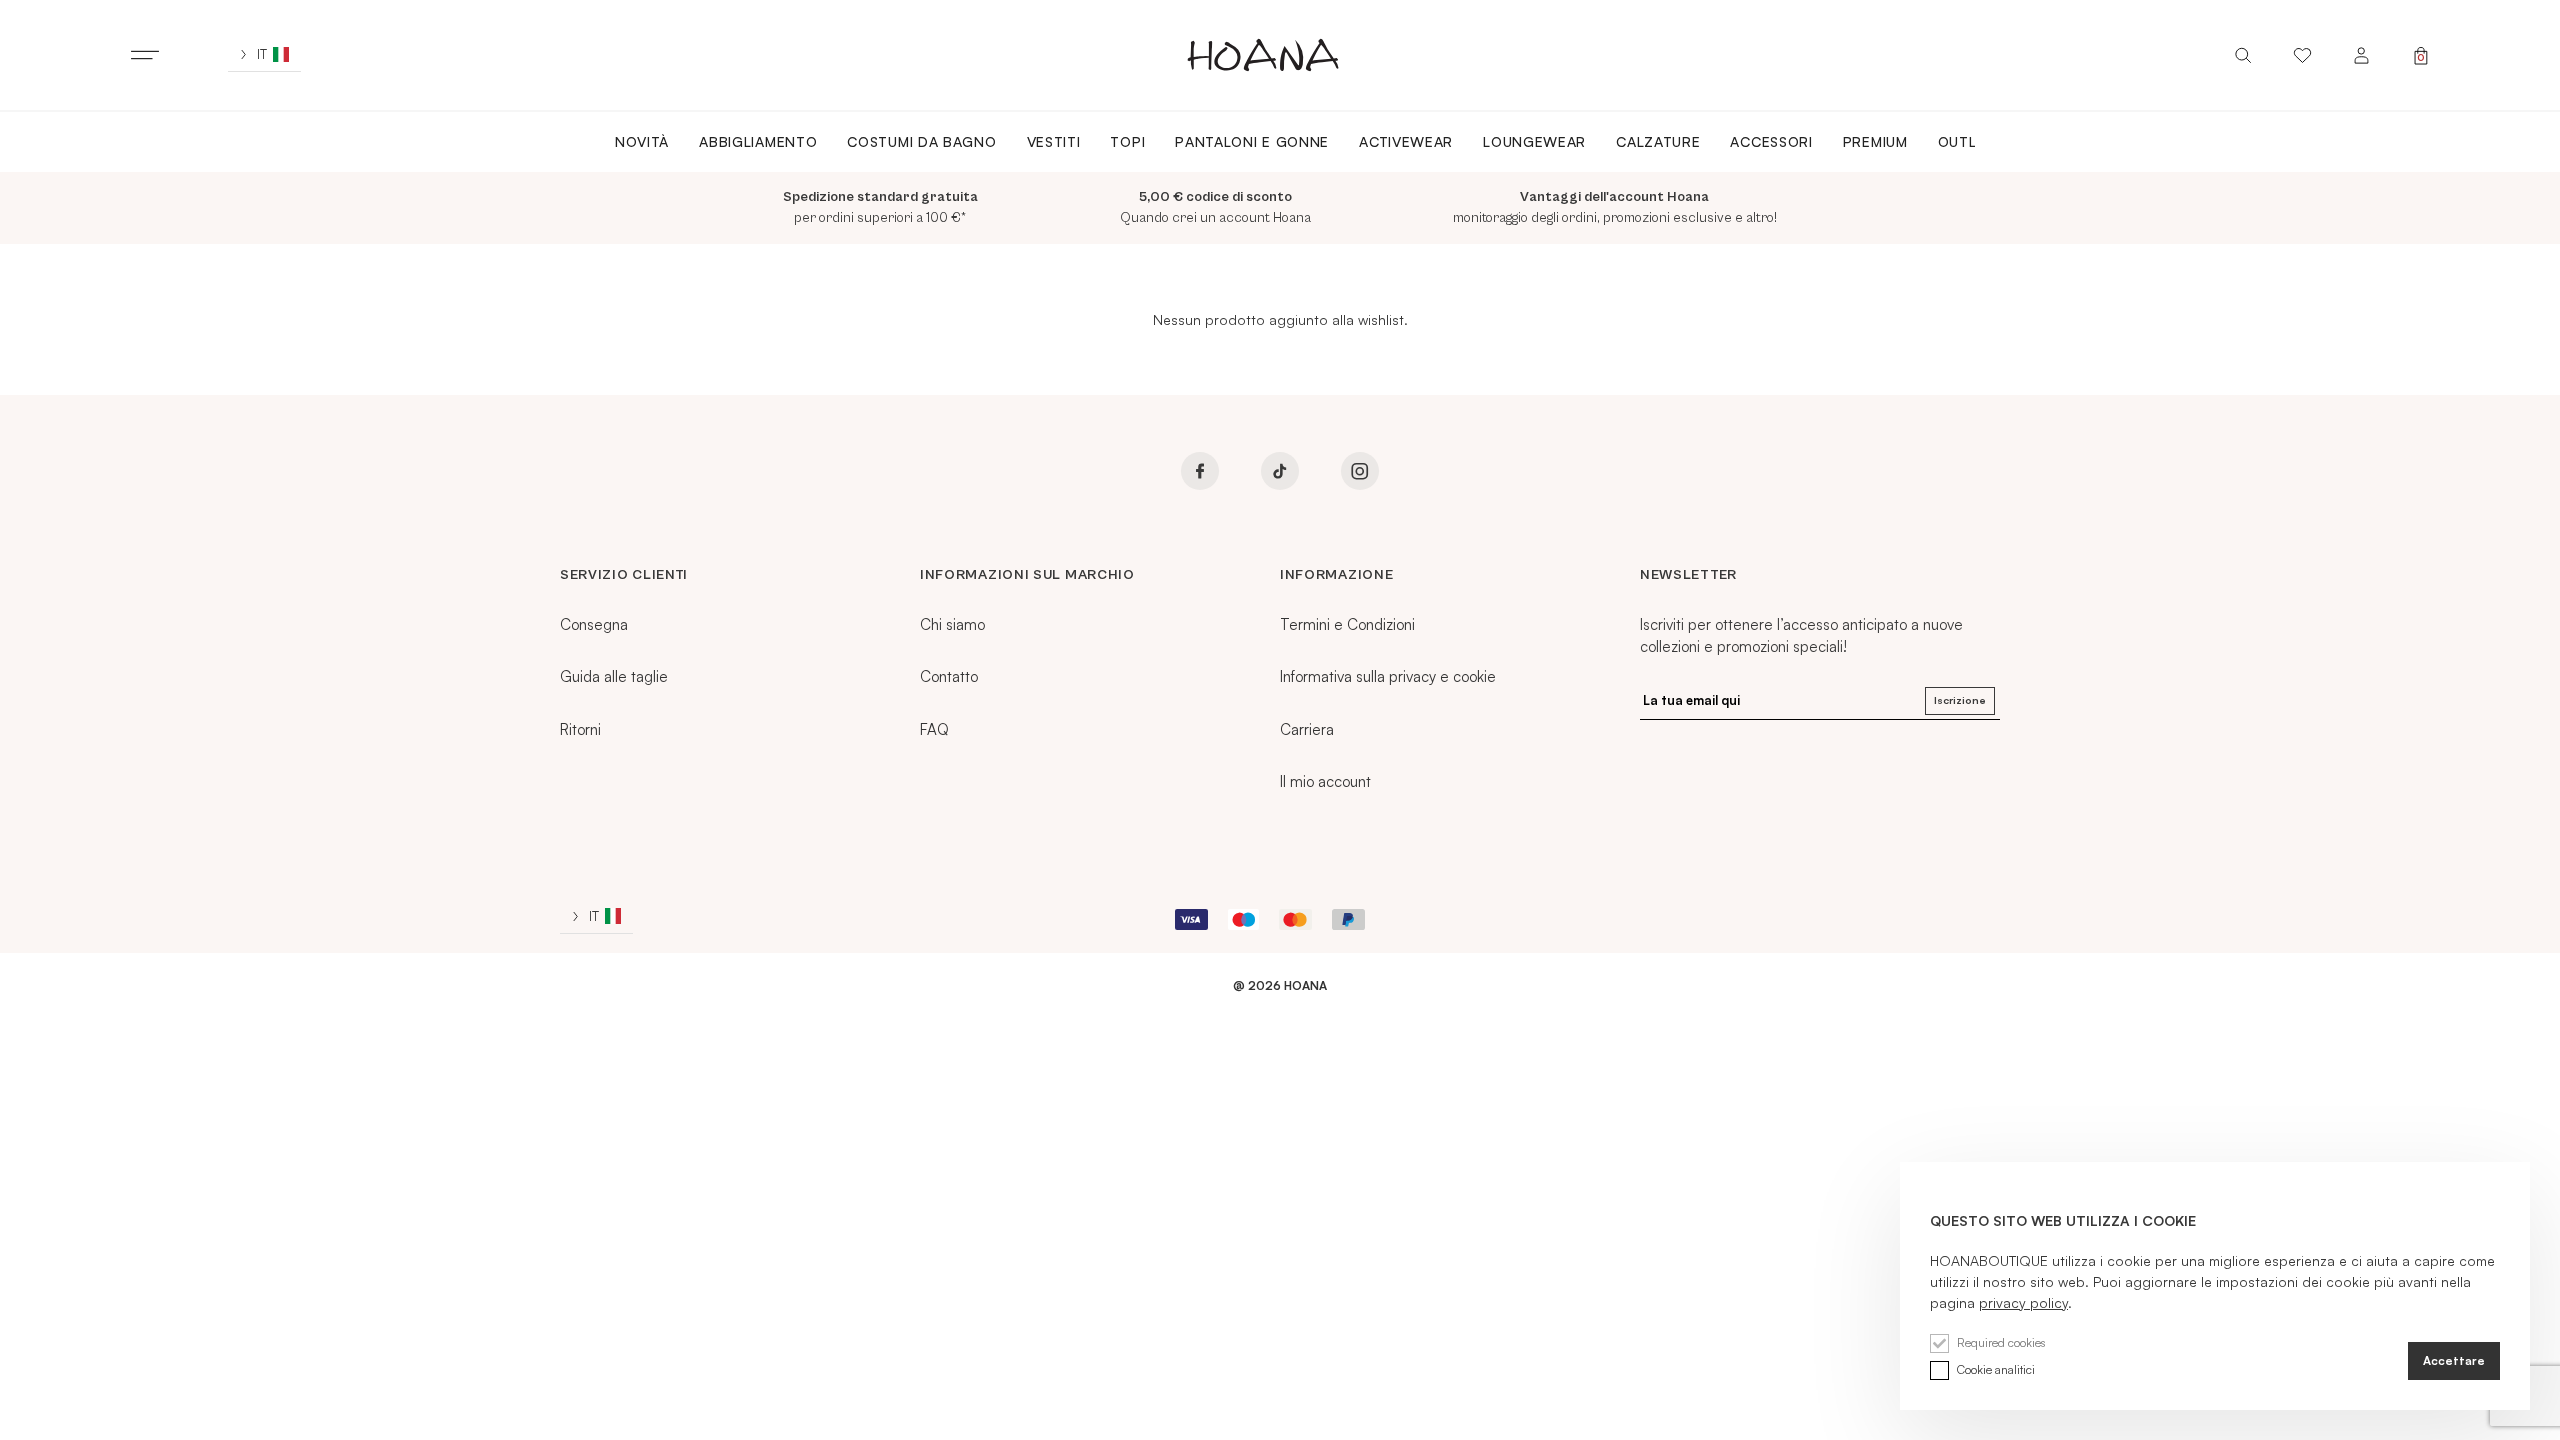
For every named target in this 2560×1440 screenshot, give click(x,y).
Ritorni (580, 729)
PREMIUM (1875, 141)
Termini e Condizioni (1347, 624)
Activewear (1406, 141)
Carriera (1307, 729)
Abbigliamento (758, 141)
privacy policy (2023, 1302)
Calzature (1658, 141)
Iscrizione (1960, 700)
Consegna (594, 624)
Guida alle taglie (614, 676)
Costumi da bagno (921, 141)
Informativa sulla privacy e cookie (1388, 676)
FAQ (934, 729)
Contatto (949, 676)
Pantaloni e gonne (1252, 141)
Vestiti (1054, 141)
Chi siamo (952, 624)
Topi (1127, 141)
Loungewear (1534, 141)
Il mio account (1325, 781)
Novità (642, 141)
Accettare (2454, 1360)
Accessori (1771, 141)
